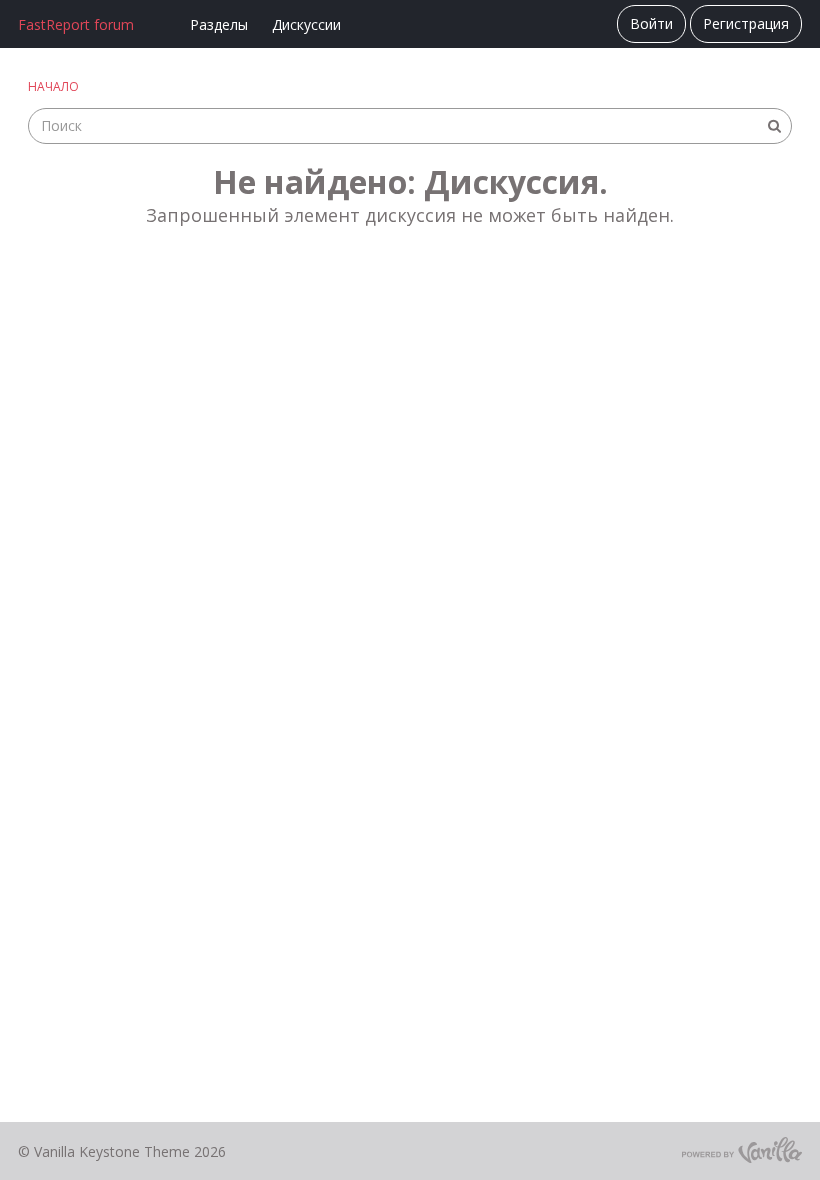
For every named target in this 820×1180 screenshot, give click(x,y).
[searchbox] (410, 126)
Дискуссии (306, 24)
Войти (651, 23)
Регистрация (746, 23)
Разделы (219, 24)
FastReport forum (76, 24)
